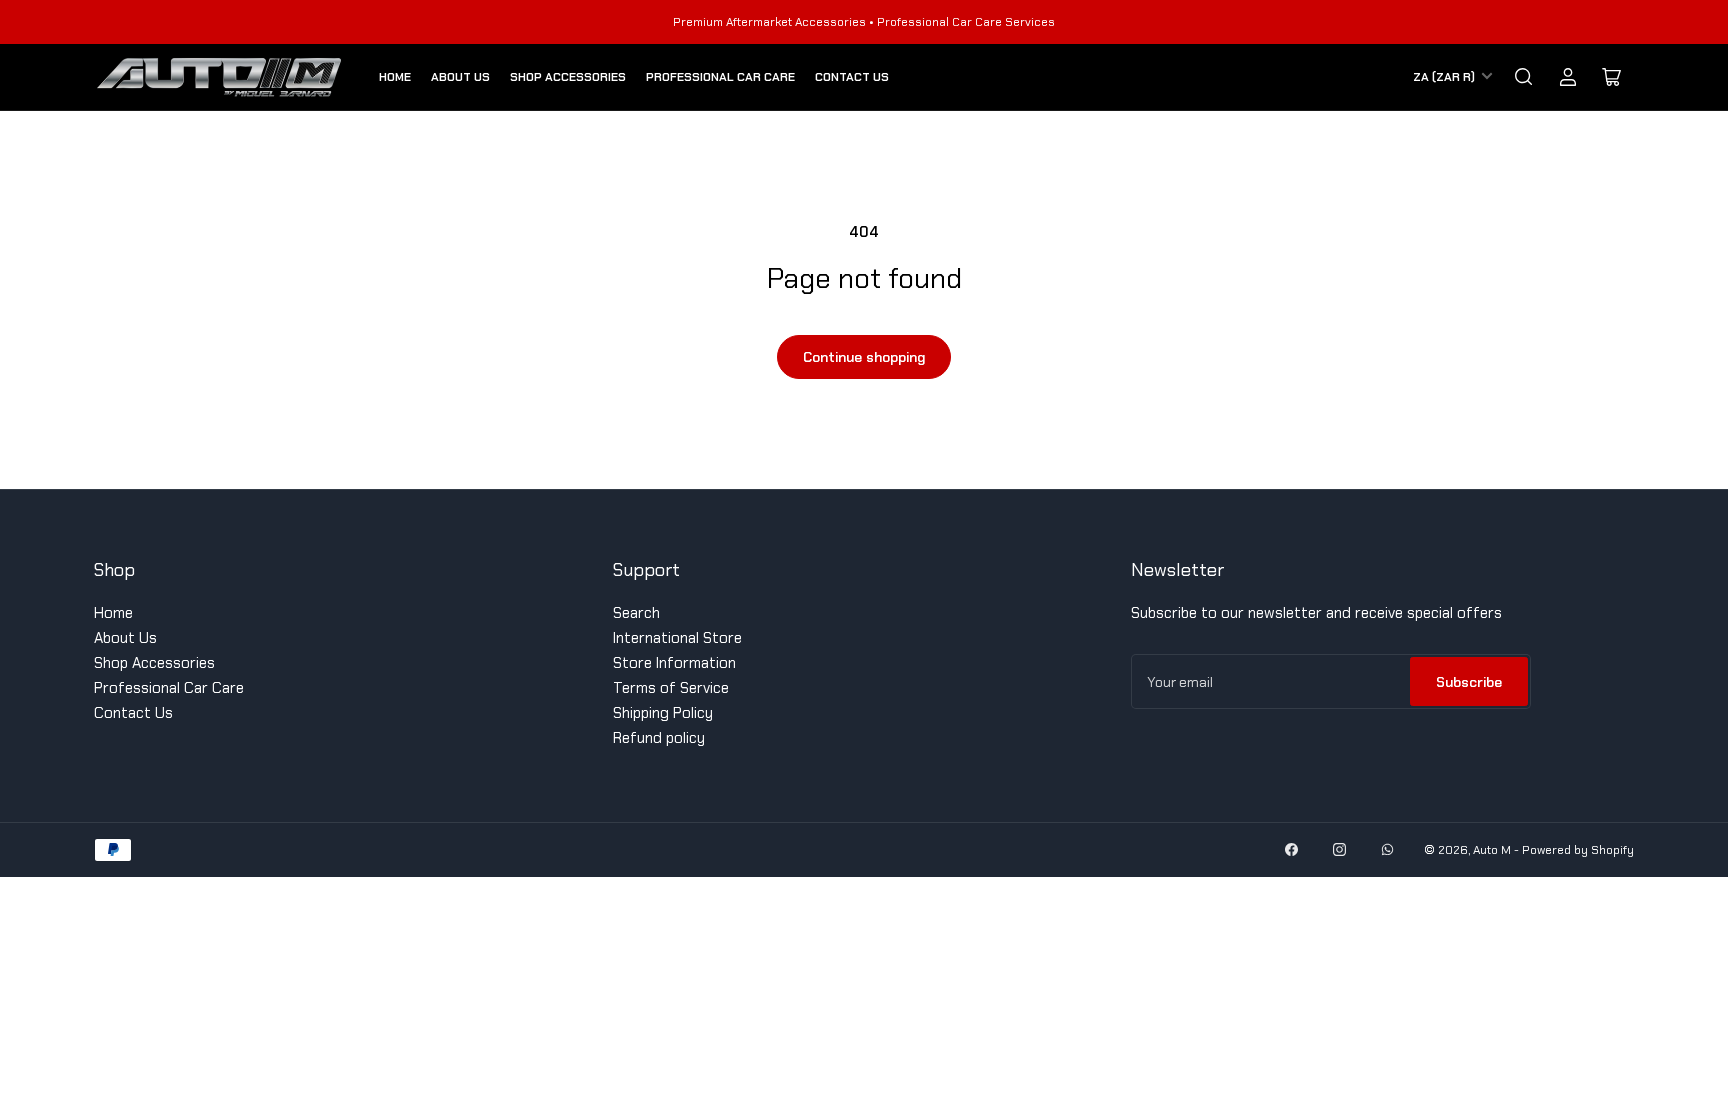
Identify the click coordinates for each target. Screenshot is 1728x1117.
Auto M (1492, 850)
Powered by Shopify (1578, 850)
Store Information (674, 663)
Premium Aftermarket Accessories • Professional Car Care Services (864, 22)
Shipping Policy (663, 713)
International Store (677, 638)
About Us (460, 77)
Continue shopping (864, 357)
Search (636, 613)
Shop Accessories (568, 77)
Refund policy (659, 738)
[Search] (1524, 77)
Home (395, 77)
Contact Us (852, 77)
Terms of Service (671, 688)
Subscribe (1469, 682)
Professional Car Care (720, 77)
